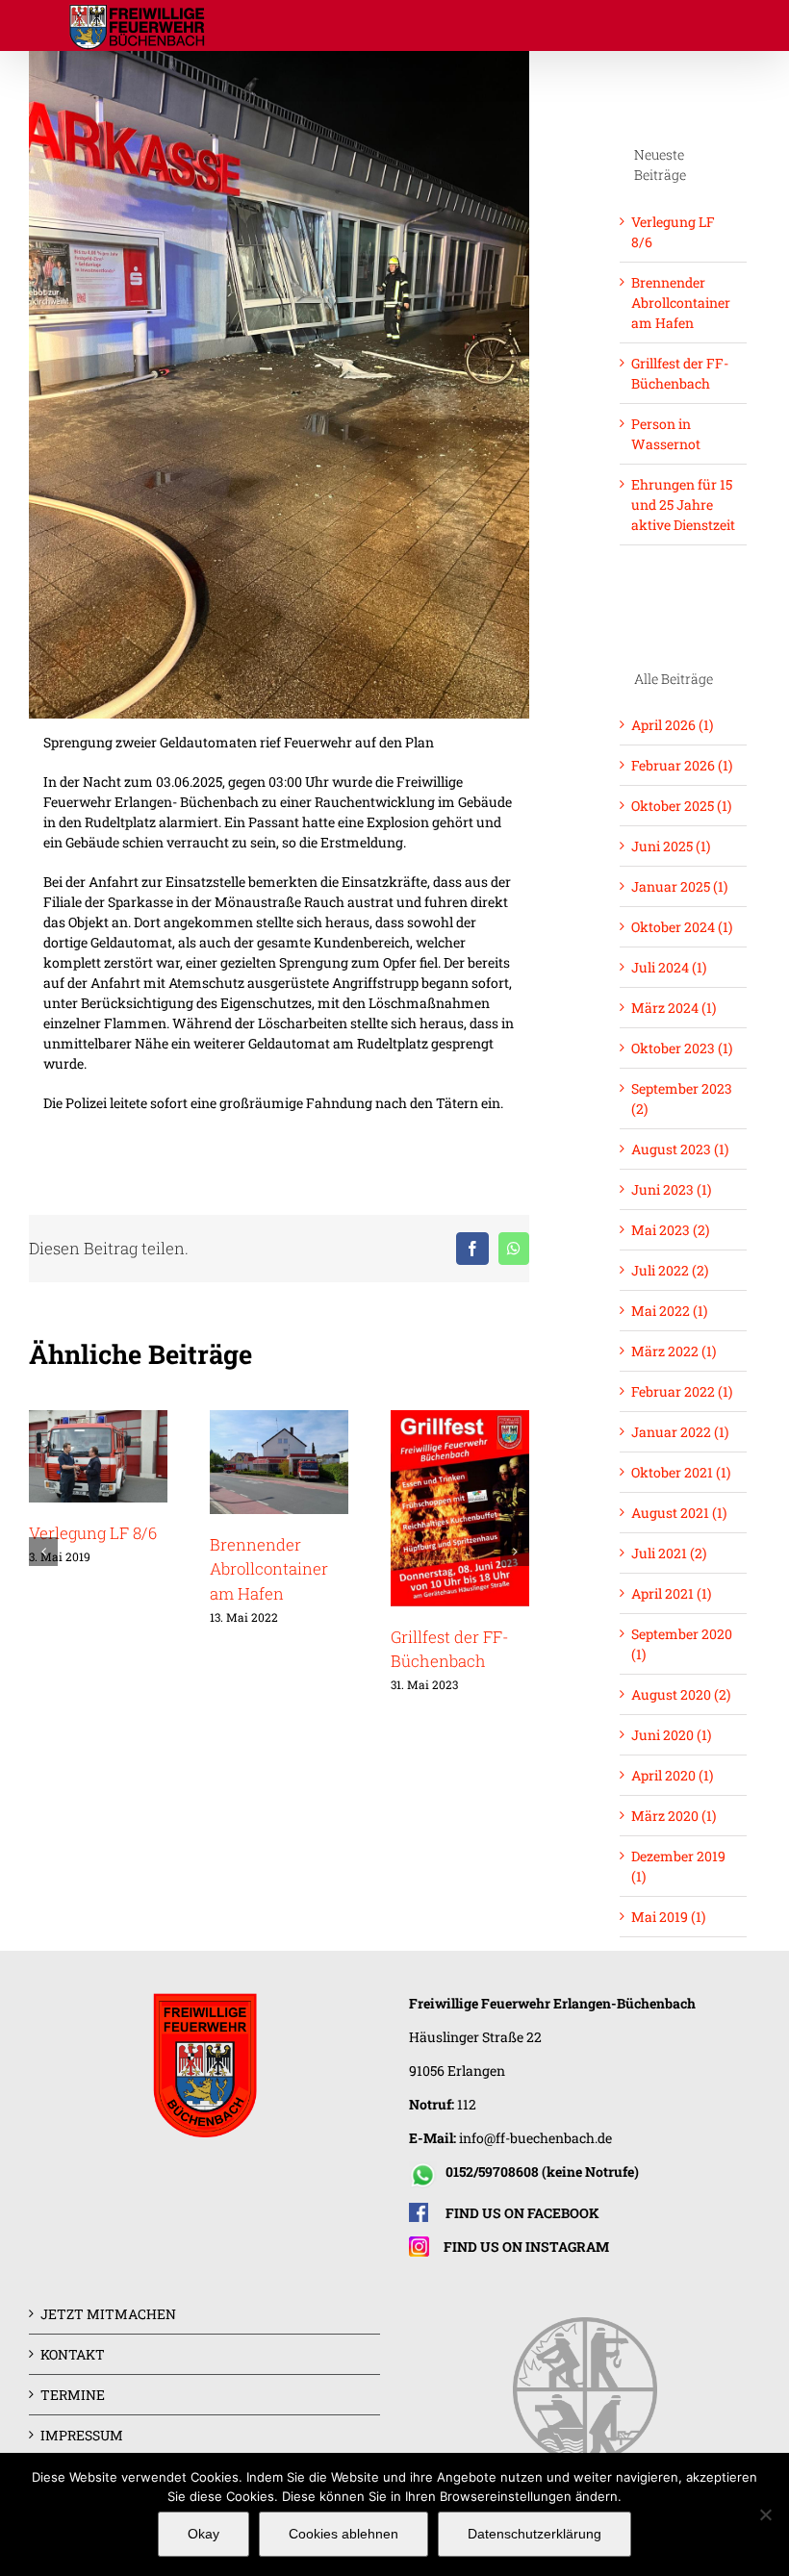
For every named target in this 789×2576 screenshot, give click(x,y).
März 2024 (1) (674, 1008)
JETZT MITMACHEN (108, 2314)
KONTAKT (73, 2354)
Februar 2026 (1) (682, 765)
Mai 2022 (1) (669, 1311)
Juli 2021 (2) (669, 1553)
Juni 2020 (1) (671, 1735)
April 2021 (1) (671, 1593)
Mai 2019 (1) (668, 1917)
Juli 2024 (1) (669, 967)
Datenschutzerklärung (534, 2534)
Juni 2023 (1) (671, 1189)
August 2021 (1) (679, 1513)
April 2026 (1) (672, 725)
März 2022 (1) (674, 1351)
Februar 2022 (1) (682, 1391)
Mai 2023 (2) (670, 1230)
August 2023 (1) (680, 1149)
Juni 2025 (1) (671, 846)
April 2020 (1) (672, 1775)
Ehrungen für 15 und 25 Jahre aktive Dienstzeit (683, 505)
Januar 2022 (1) (680, 1432)
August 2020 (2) (681, 1694)
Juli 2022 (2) (670, 1270)
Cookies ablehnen (344, 2534)
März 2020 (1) (674, 1816)
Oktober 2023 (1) (682, 1048)
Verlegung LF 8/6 (93, 1533)
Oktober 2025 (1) (681, 806)
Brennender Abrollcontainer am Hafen (269, 1568)
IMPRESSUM (82, 2435)
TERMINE (73, 2395)
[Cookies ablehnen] (765, 2514)
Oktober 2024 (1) (682, 927)
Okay (204, 2534)
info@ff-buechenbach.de (535, 2138)
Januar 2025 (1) (679, 886)
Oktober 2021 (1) (681, 1472)
